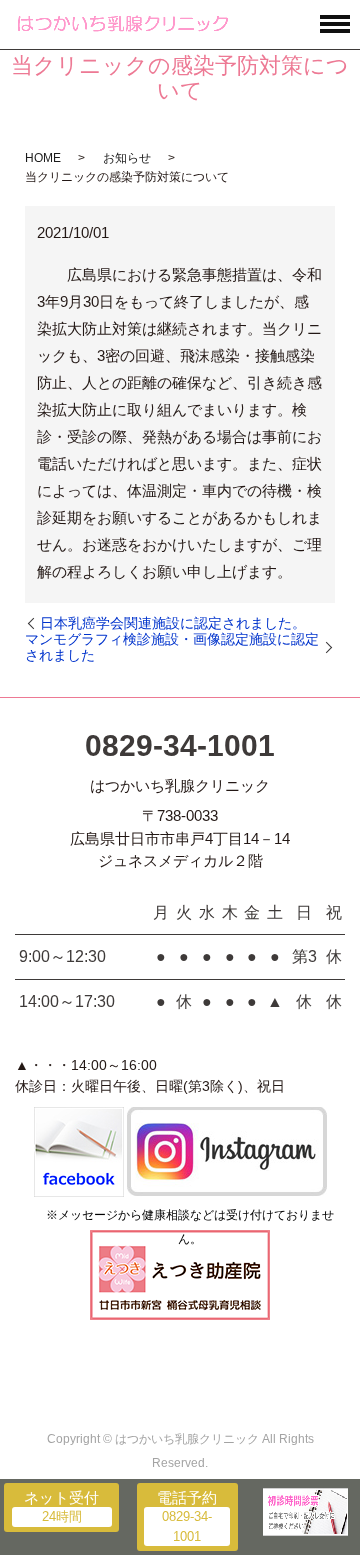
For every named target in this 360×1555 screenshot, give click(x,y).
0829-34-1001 (180, 745)
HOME (43, 158)
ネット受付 (61, 1497)
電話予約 (187, 1497)
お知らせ (127, 158)
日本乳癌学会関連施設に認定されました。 (173, 623)
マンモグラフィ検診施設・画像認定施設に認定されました (172, 647)
